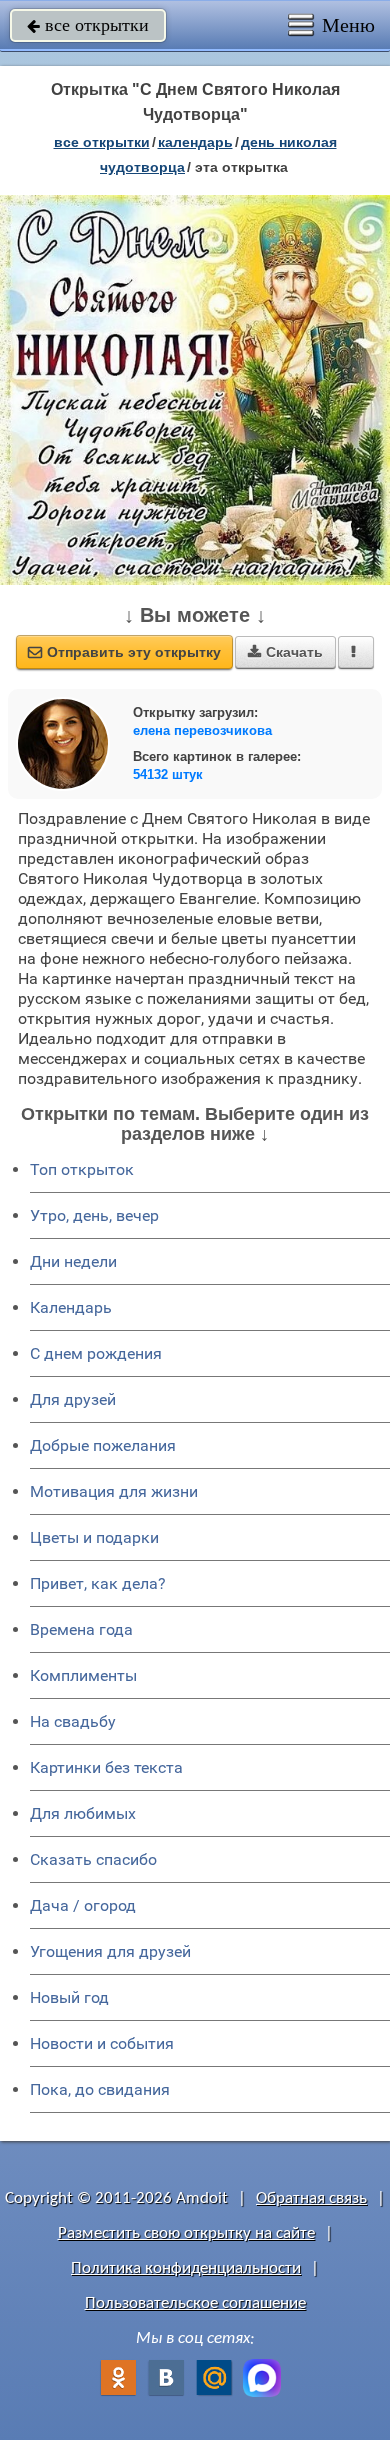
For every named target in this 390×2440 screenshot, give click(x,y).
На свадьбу (73, 1721)
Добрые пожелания (103, 1445)
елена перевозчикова (202, 730)
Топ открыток (82, 1169)
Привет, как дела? (98, 1583)
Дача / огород (83, 1905)
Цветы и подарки (94, 1537)
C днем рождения (96, 1353)
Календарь (195, 142)
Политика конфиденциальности (186, 2268)
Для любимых (83, 1813)
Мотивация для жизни (114, 1491)
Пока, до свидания (100, 2089)
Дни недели (73, 1261)
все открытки (88, 25)
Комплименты (83, 1675)
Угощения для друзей (110, 1951)
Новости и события (102, 2043)
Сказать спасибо (93, 1859)
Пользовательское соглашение (195, 2303)
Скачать (285, 652)
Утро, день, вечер (94, 1215)
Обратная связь (311, 2198)
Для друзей (73, 1399)
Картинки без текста (106, 1767)
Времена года (81, 1629)
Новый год (69, 1997)
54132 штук (168, 774)
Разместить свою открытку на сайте (186, 2233)
